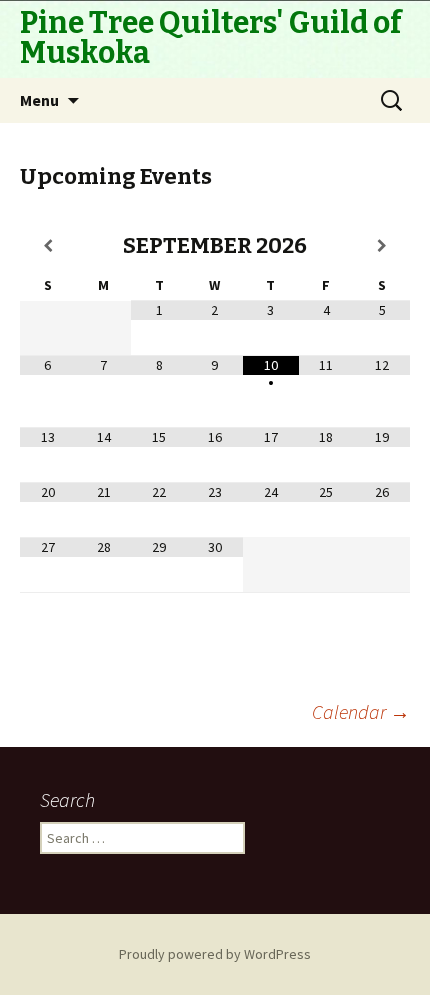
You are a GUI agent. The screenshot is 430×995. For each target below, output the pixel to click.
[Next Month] (382, 246)
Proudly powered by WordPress (215, 954)
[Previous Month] (48, 246)
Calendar (361, 711)
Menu (39, 100)
